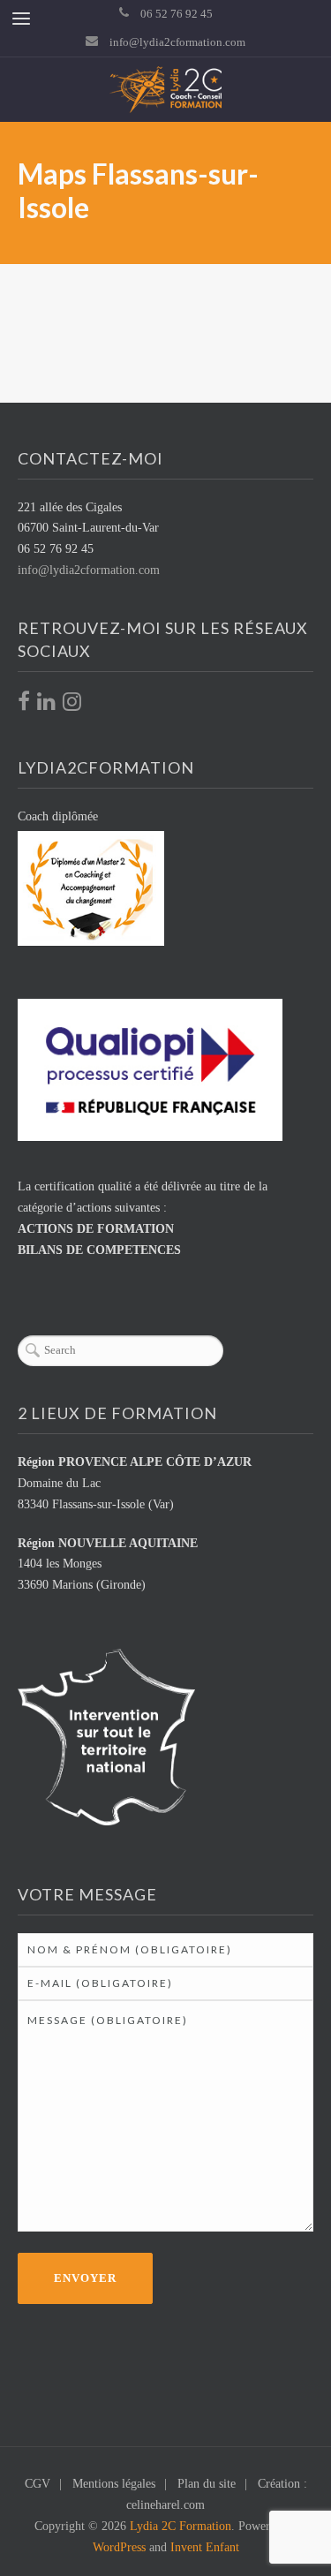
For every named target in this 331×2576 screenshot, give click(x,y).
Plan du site (207, 2484)
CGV (38, 2484)
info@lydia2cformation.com (177, 42)
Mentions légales (114, 2484)
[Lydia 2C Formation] (166, 90)
